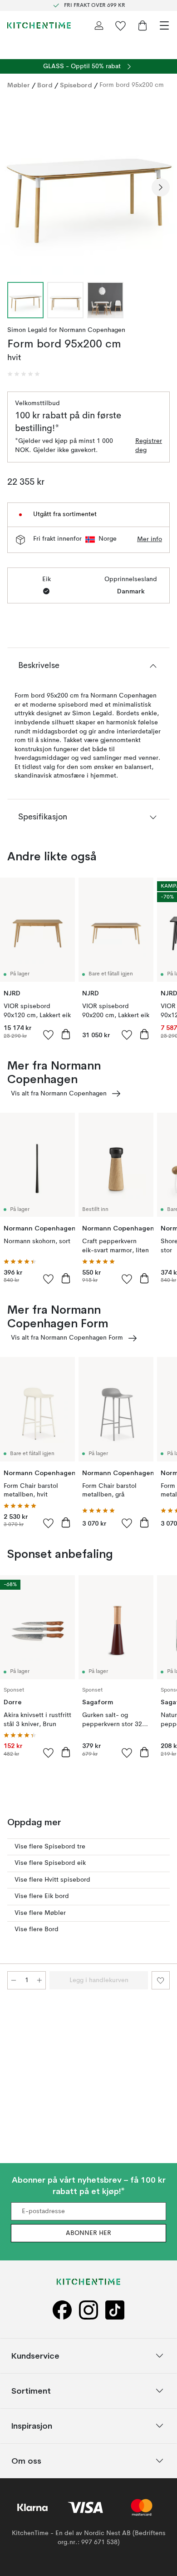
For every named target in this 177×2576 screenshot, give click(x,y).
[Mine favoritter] (121, 25)
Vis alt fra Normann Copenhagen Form (67, 1338)
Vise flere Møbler (40, 1913)
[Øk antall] (39, 1980)
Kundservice (35, 2356)
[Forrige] (16, 187)
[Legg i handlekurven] (66, 1034)
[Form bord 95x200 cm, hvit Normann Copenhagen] (88, 186)
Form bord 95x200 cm (132, 85)
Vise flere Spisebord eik (50, 1863)
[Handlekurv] (143, 25)
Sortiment (31, 2391)
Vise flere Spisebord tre (50, 1847)
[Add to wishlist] (49, 1034)
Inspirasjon (32, 2426)
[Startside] (39, 25)
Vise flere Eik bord (42, 1896)
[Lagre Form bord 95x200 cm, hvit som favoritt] (161, 1980)
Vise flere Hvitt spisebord (52, 1880)
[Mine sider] (99, 25)
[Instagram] (88, 2310)
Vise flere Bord (37, 1929)
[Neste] (161, 187)
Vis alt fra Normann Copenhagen (59, 1094)
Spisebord (76, 85)
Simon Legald (27, 330)
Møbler (19, 85)
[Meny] (164, 25)
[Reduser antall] (14, 1980)
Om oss (26, 2461)
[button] (24, 374)
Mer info (150, 539)
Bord (45, 85)
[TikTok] (115, 2310)
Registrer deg (149, 446)
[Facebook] (62, 2310)
